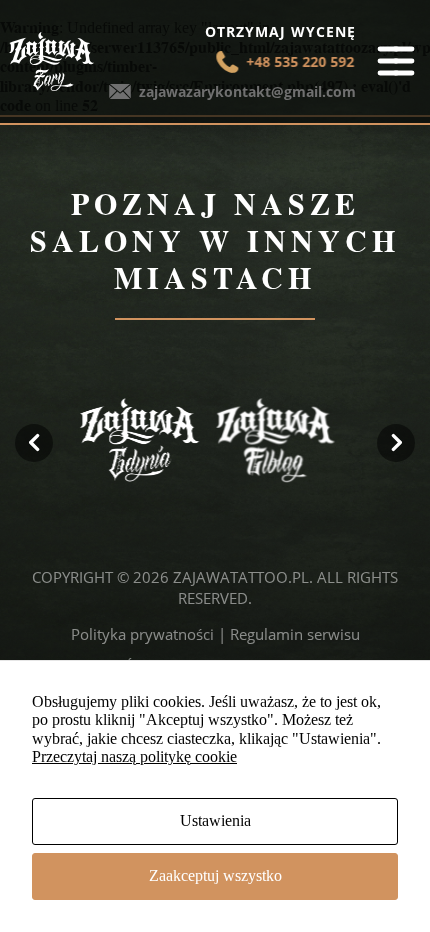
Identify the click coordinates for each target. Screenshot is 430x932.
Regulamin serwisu (295, 634)
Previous (34, 443)
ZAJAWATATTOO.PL (241, 577)
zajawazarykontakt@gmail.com (247, 91)
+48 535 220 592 (298, 61)
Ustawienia (215, 820)
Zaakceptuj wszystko (215, 875)
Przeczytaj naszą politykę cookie (134, 756)
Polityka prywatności (142, 634)
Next (396, 443)
